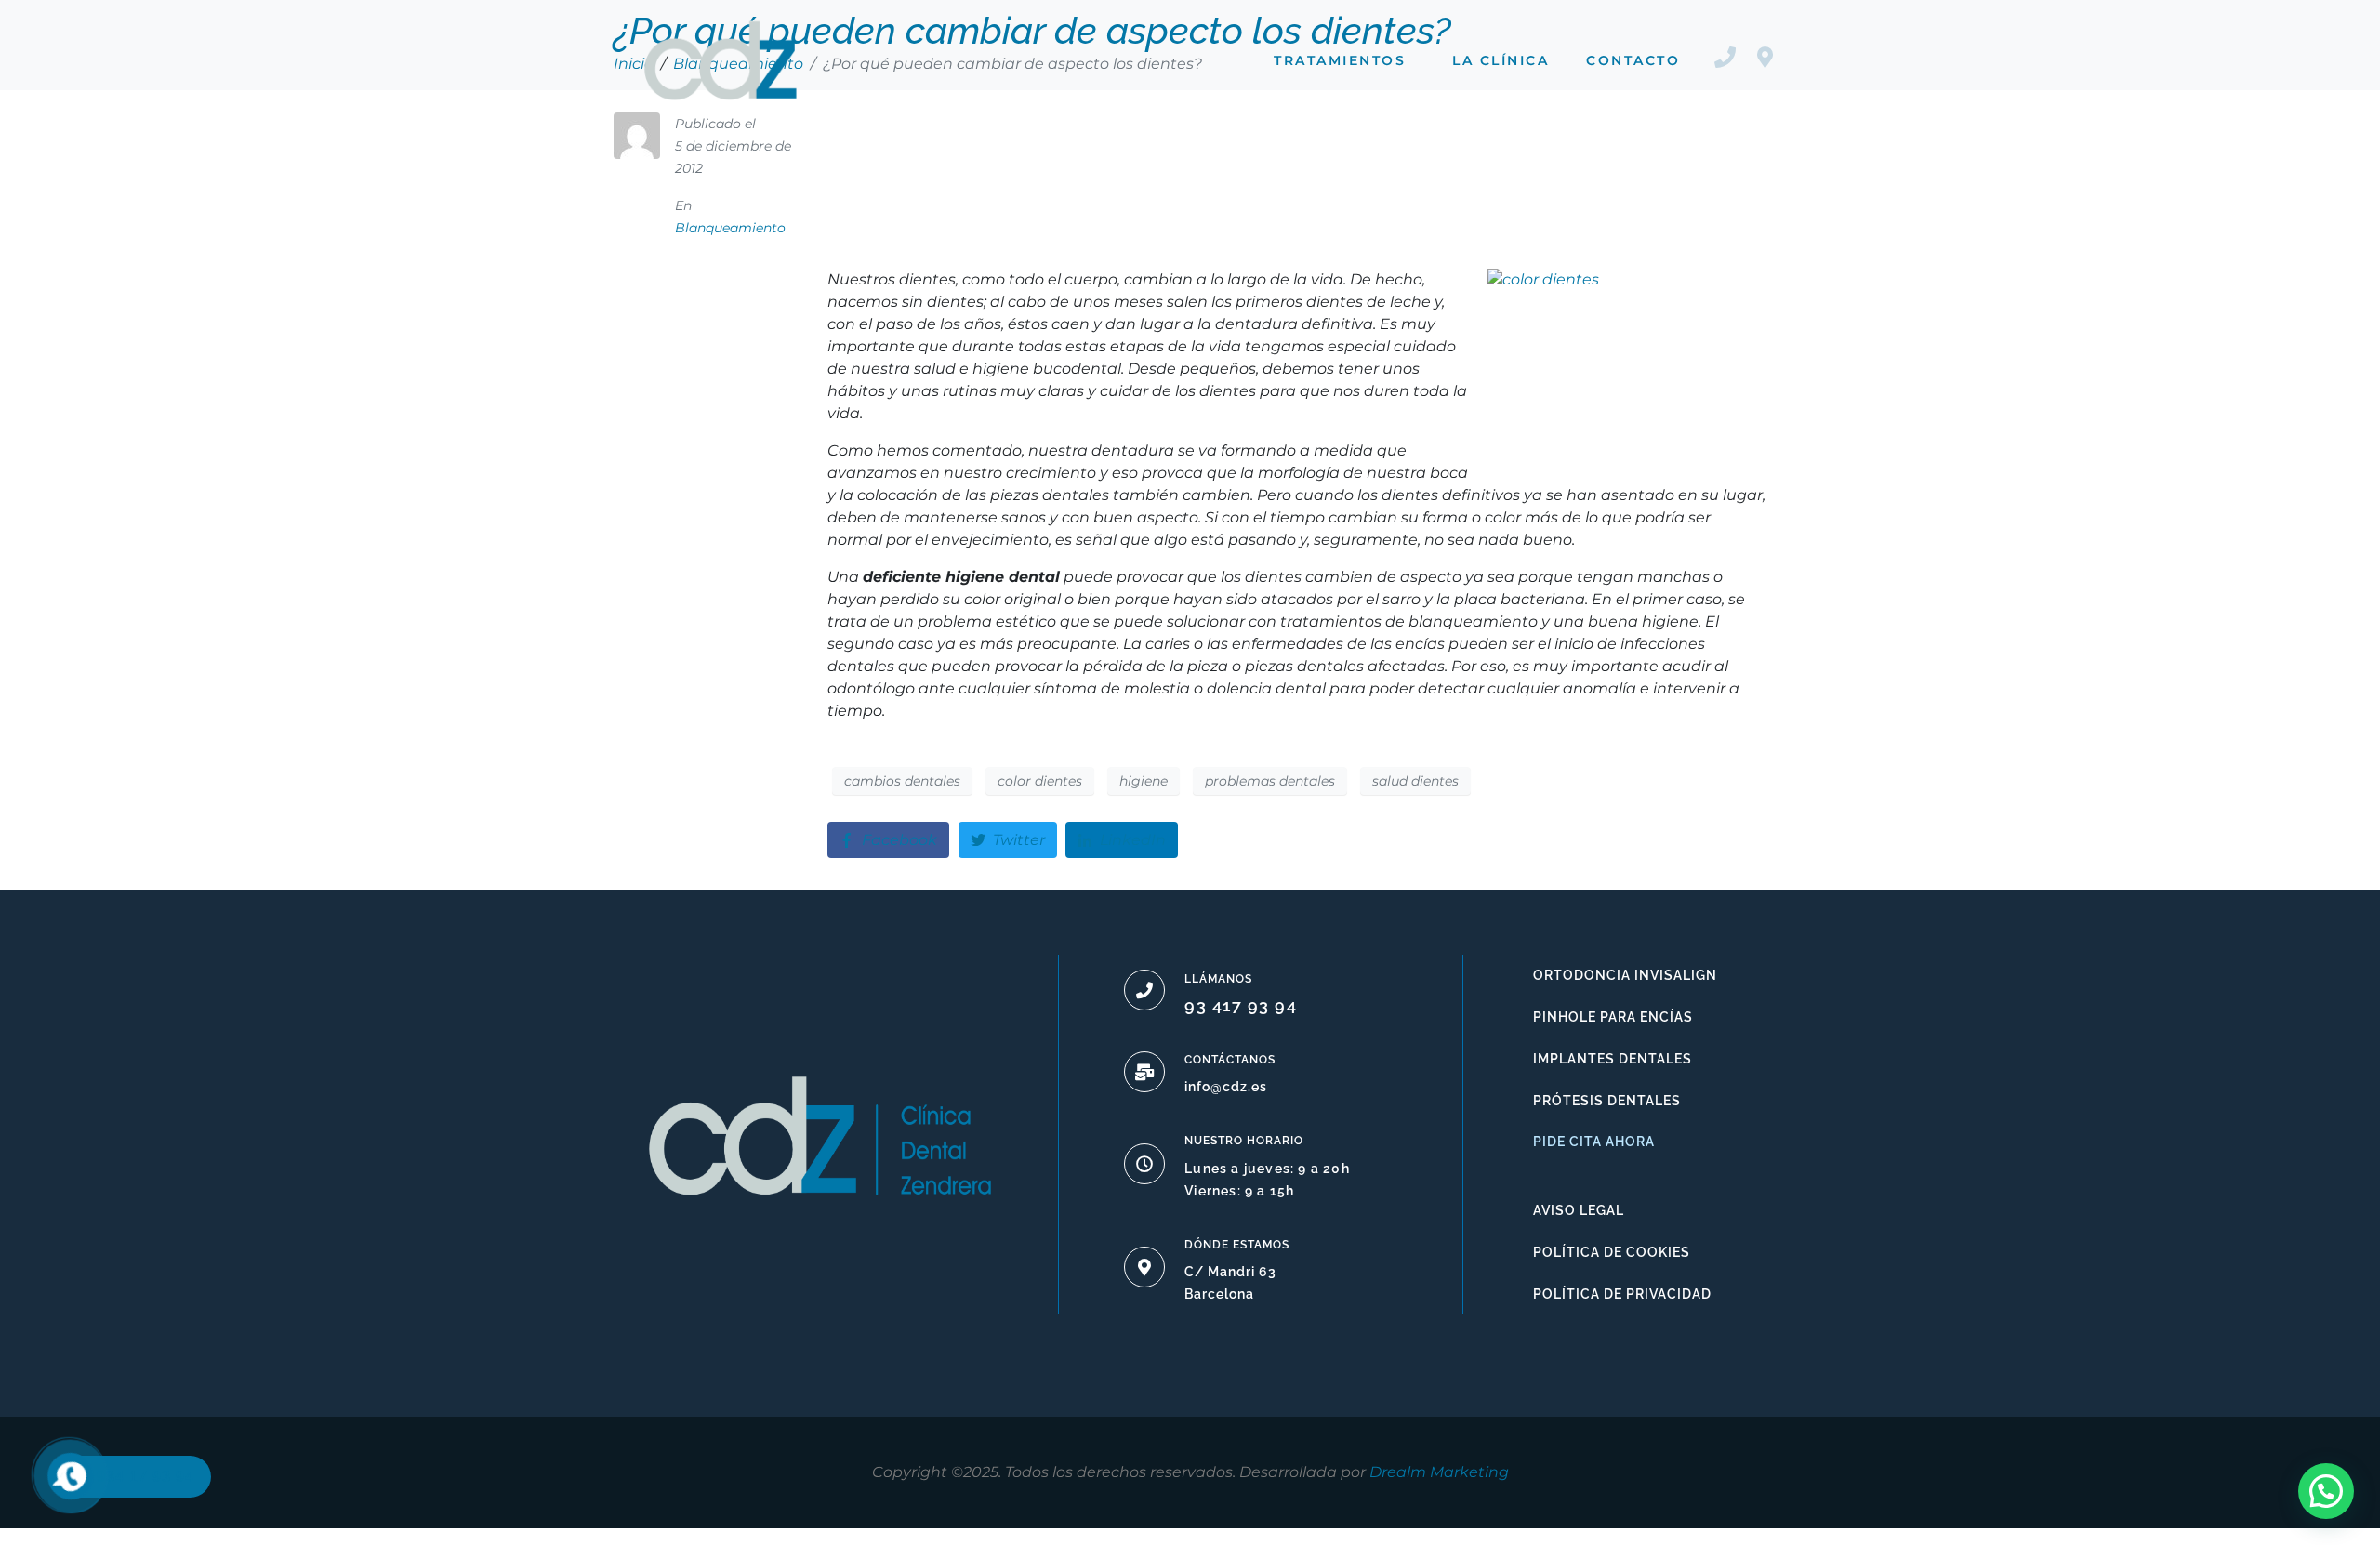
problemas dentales (1270, 781)
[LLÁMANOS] (1144, 990)
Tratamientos (1340, 60)
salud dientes (1415, 781)
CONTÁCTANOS (1230, 1060)
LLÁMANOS (1218, 979)
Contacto (1633, 60)
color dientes (1040, 781)
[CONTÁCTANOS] (1144, 1072)
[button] (2326, 1491)
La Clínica (1501, 60)
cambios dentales (902, 781)
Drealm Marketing (1439, 1472)
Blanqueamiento (730, 228)
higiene (1144, 781)
